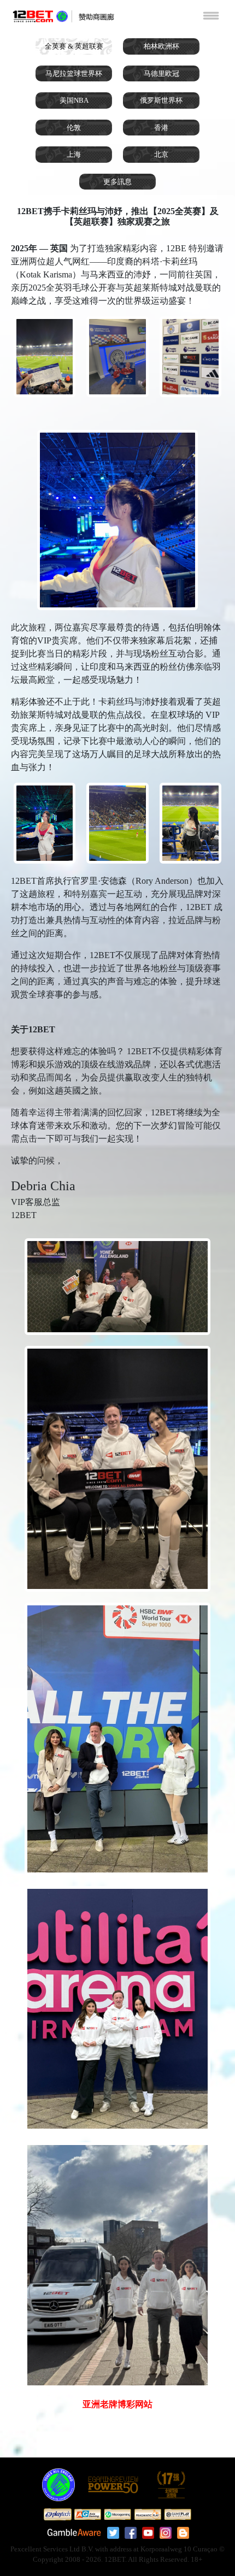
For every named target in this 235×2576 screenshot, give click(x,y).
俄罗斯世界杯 (161, 100)
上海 (74, 154)
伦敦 (74, 128)
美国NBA (74, 100)
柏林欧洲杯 (161, 46)
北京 (161, 154)
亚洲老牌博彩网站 (117, 2404)
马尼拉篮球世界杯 (74, 73)
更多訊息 (117, 182)
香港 (161, 128)
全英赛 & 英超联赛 (74, 46)
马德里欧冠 (161, 73)
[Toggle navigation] (211, 15)
